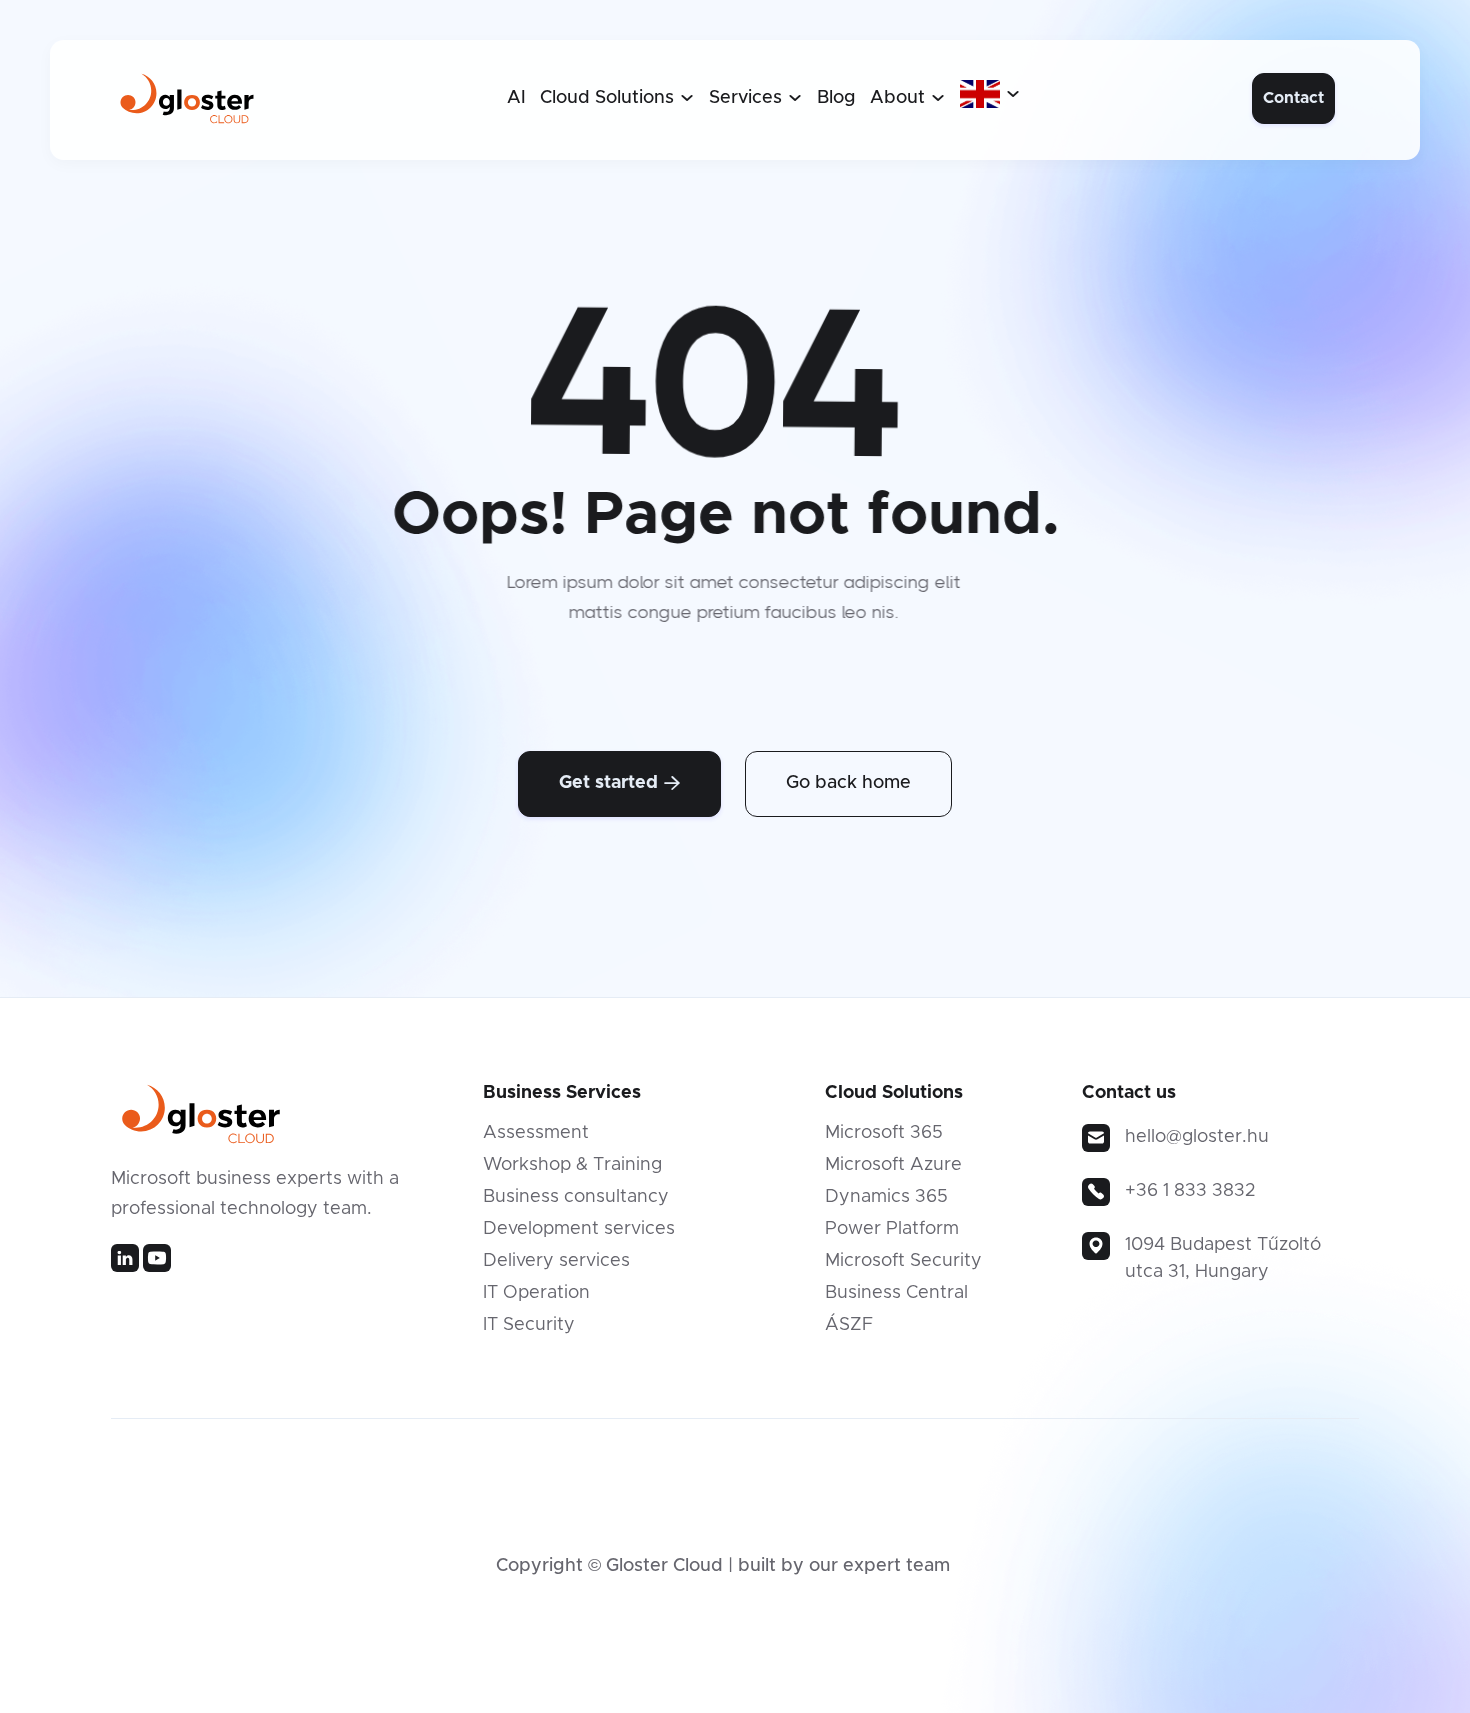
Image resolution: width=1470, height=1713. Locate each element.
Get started (619, 783)
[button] (617, 98)
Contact (1293, 98)
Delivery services (556, 1261)
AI (516, 98)
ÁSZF (849, 1325)
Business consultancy (576, 1197)
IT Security (529, 1325)
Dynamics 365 (886, 1197)
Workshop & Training (572, 1165)
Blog (836, 98)
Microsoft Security (903, 1261)
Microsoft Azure (893, 1165)
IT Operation (536, 1293)
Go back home (848, 783)
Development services (579, 1229)
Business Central (896, 1293)
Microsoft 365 (884, 1133)
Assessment (536, 1133)
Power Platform (892, 1229)
